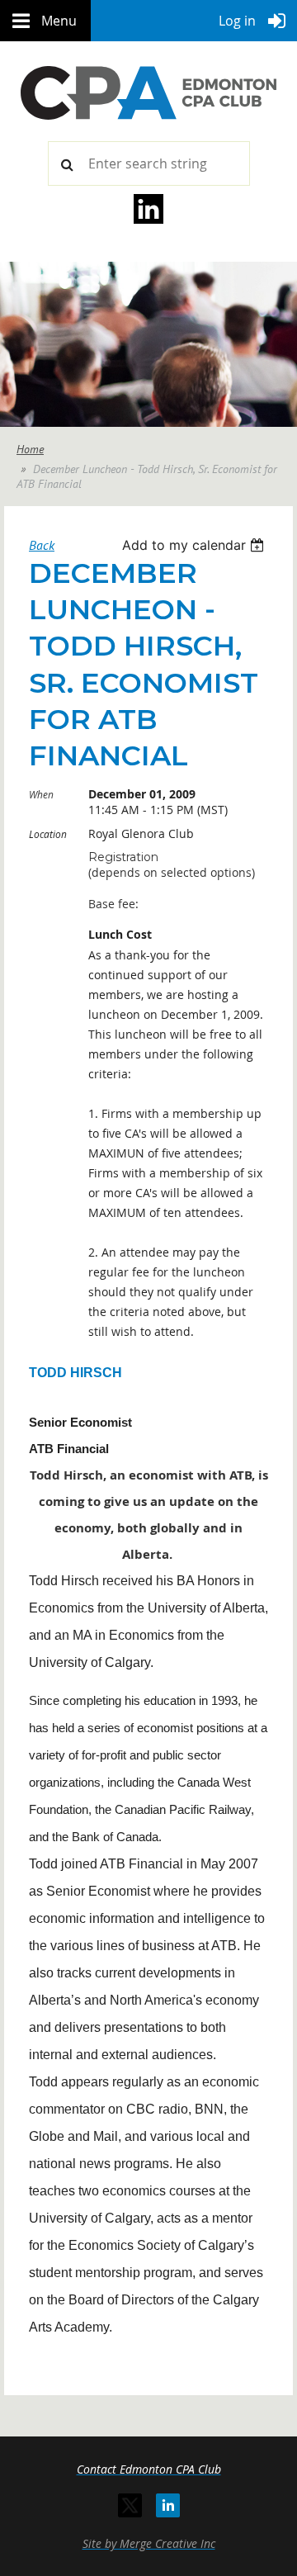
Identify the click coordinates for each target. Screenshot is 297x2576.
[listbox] (195, 545)
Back (42, 545)
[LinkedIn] (168, 2505)
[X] (130, 2505)
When (41, 794)
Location (48, 834)
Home (30, 449)
